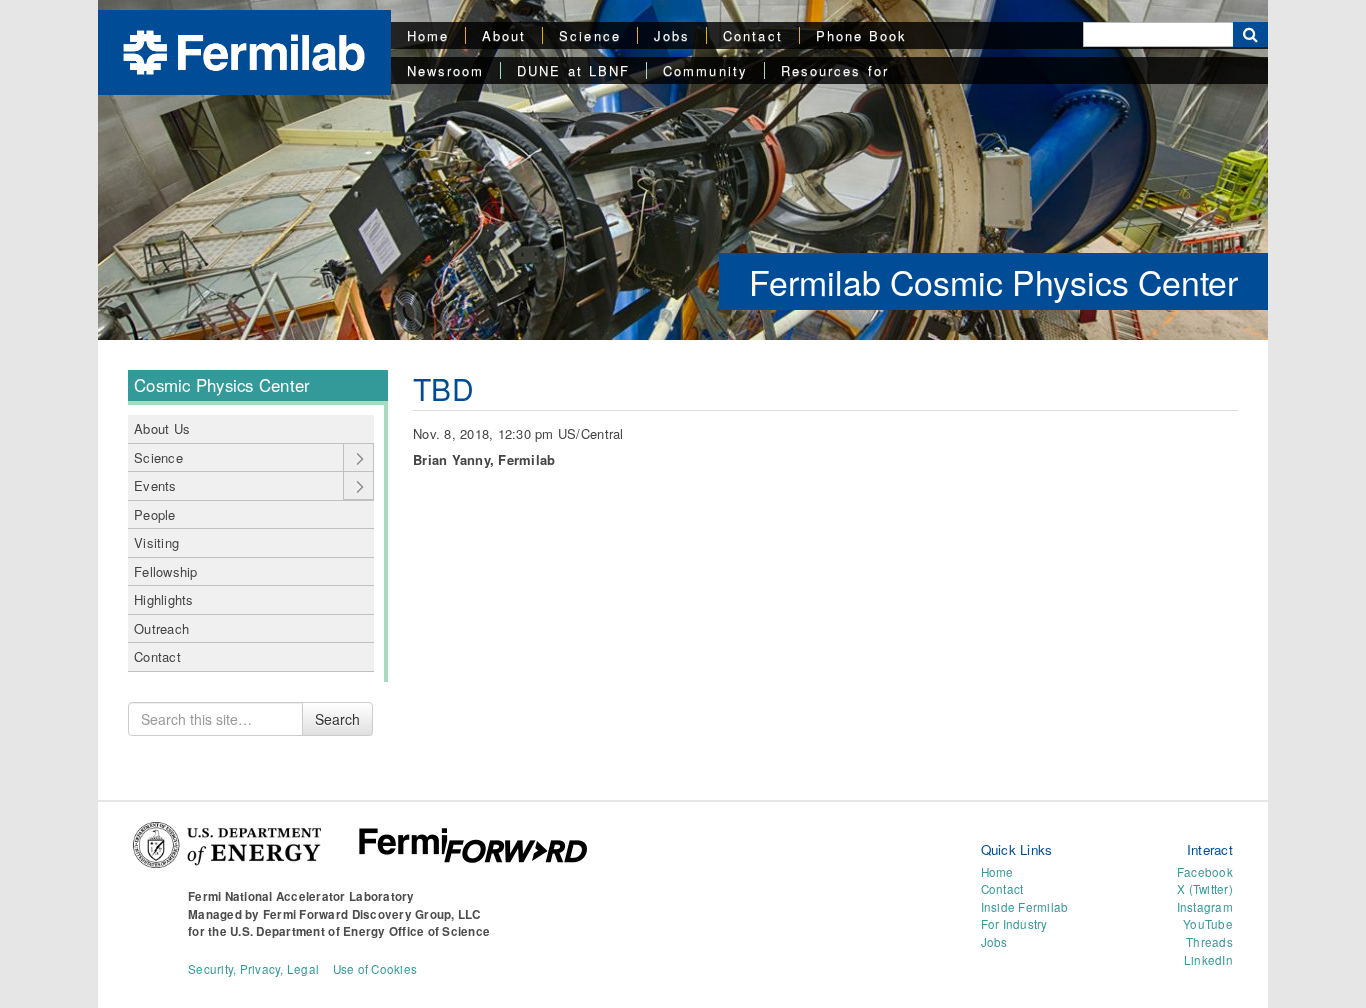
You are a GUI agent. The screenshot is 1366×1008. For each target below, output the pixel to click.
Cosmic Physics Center (222, 385)
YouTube (1208, 924)
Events (155, 485)
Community (705, 70)
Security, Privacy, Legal (253, 969)
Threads (1209, 942)
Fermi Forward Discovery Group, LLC (372, 914)
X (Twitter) (1205, 889)
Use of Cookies (375, 969)
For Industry (1014, 924)
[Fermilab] (244, 50)
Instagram (1205, 907)
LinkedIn (1208, 960)
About (504, 35)
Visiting (156, 542)
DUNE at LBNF (573, 70)
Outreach (161, 628)
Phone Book (862, 35)
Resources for (835, 70)
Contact (753, 35)
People (155, 514)
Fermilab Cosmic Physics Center (993, 281)
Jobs (672, 35)
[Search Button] (1250, 34)
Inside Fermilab (1025, 907)
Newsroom (446, 70)
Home (428, 35)
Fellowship (166, 571)
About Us (162, 428)
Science (590, 35)
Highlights (164, 599)
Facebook (1205, 872)
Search (337, 719)
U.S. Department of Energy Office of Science (360, 931)
